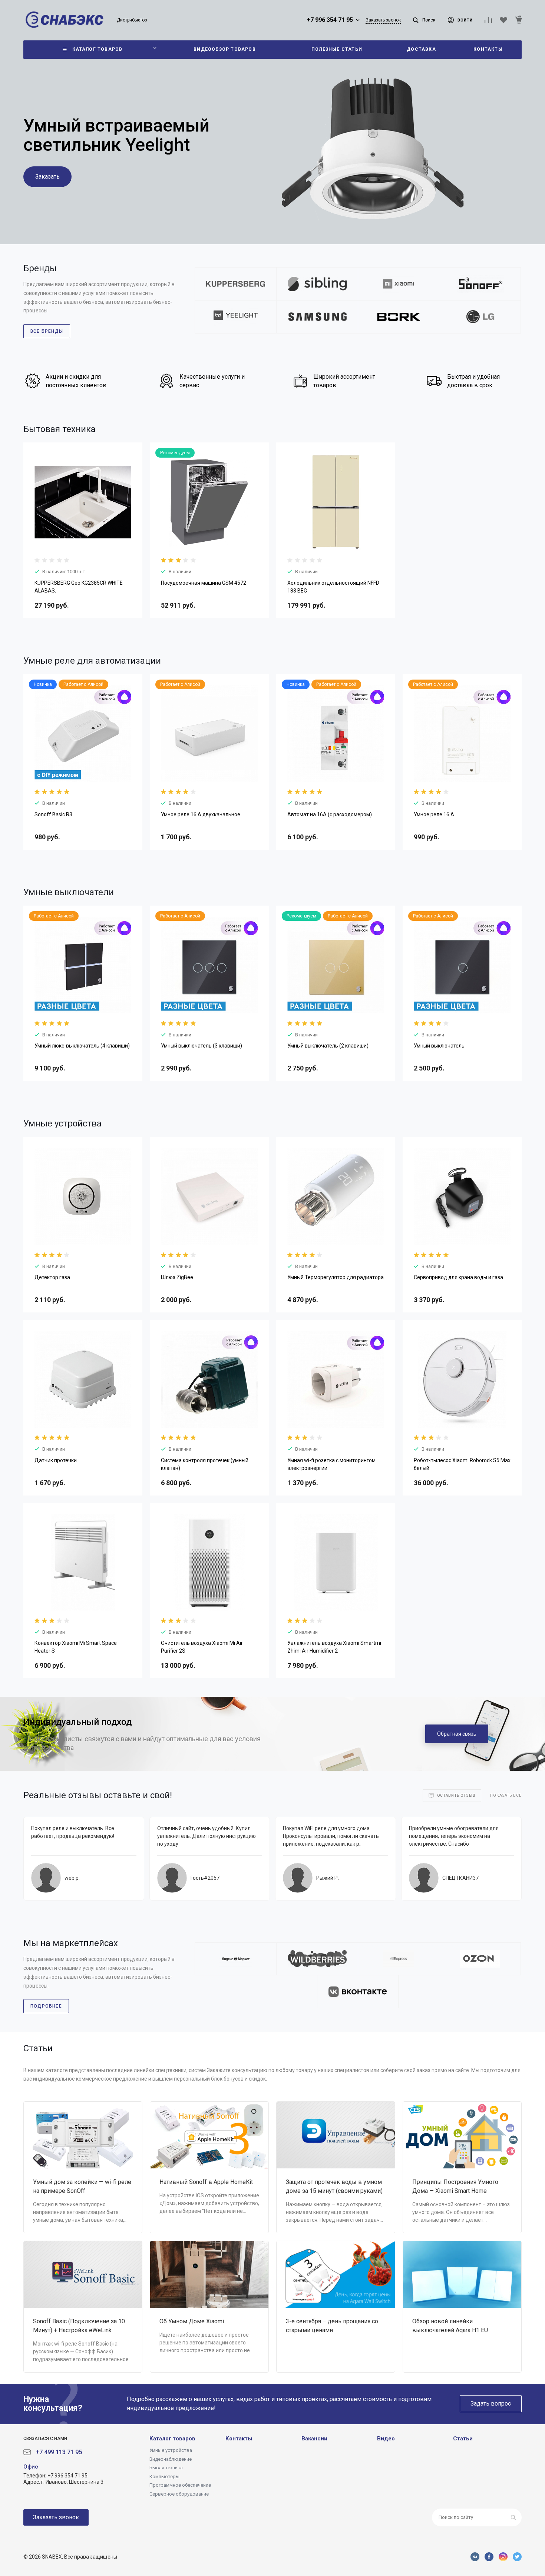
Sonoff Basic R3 (53, 814)
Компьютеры (164, 2477)
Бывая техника (166, 2468)
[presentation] (30, 507)
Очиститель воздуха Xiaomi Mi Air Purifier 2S (202, 1647)
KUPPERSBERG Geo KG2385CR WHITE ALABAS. (79, 587)
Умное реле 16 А (434, 814)
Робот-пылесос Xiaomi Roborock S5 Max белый (462, 1464)
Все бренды (47, 331)
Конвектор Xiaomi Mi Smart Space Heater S (76, 1647)
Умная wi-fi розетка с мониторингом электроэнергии (331, 1464)
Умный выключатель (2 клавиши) (328, 1046)
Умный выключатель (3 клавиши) (202, 1046)
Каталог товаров (172, 2439)
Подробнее (46, 2006)
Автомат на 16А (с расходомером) (330, 814)
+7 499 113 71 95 (59, 2452)
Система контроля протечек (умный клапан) (205, 1464)
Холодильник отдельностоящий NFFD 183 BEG (333, 587)
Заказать (47, 177)
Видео (386, 2439)
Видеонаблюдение (171, 2459)
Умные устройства (171, 2450)
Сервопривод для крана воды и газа (458, 1277)
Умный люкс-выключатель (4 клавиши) (82, 1046)
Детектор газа (52, 1277)
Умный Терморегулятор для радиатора (336, 1277)
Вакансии (314, 2439)
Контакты (239, 2439)
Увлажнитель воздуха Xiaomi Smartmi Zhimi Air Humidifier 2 (334, 1647)
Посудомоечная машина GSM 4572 (204, 583)
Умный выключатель (439, 1046)
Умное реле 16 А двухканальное (201, 814)
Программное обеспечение (180, 2485)
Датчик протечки (56, 1460)
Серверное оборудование (179, 2494)
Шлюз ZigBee (177, 1277)
